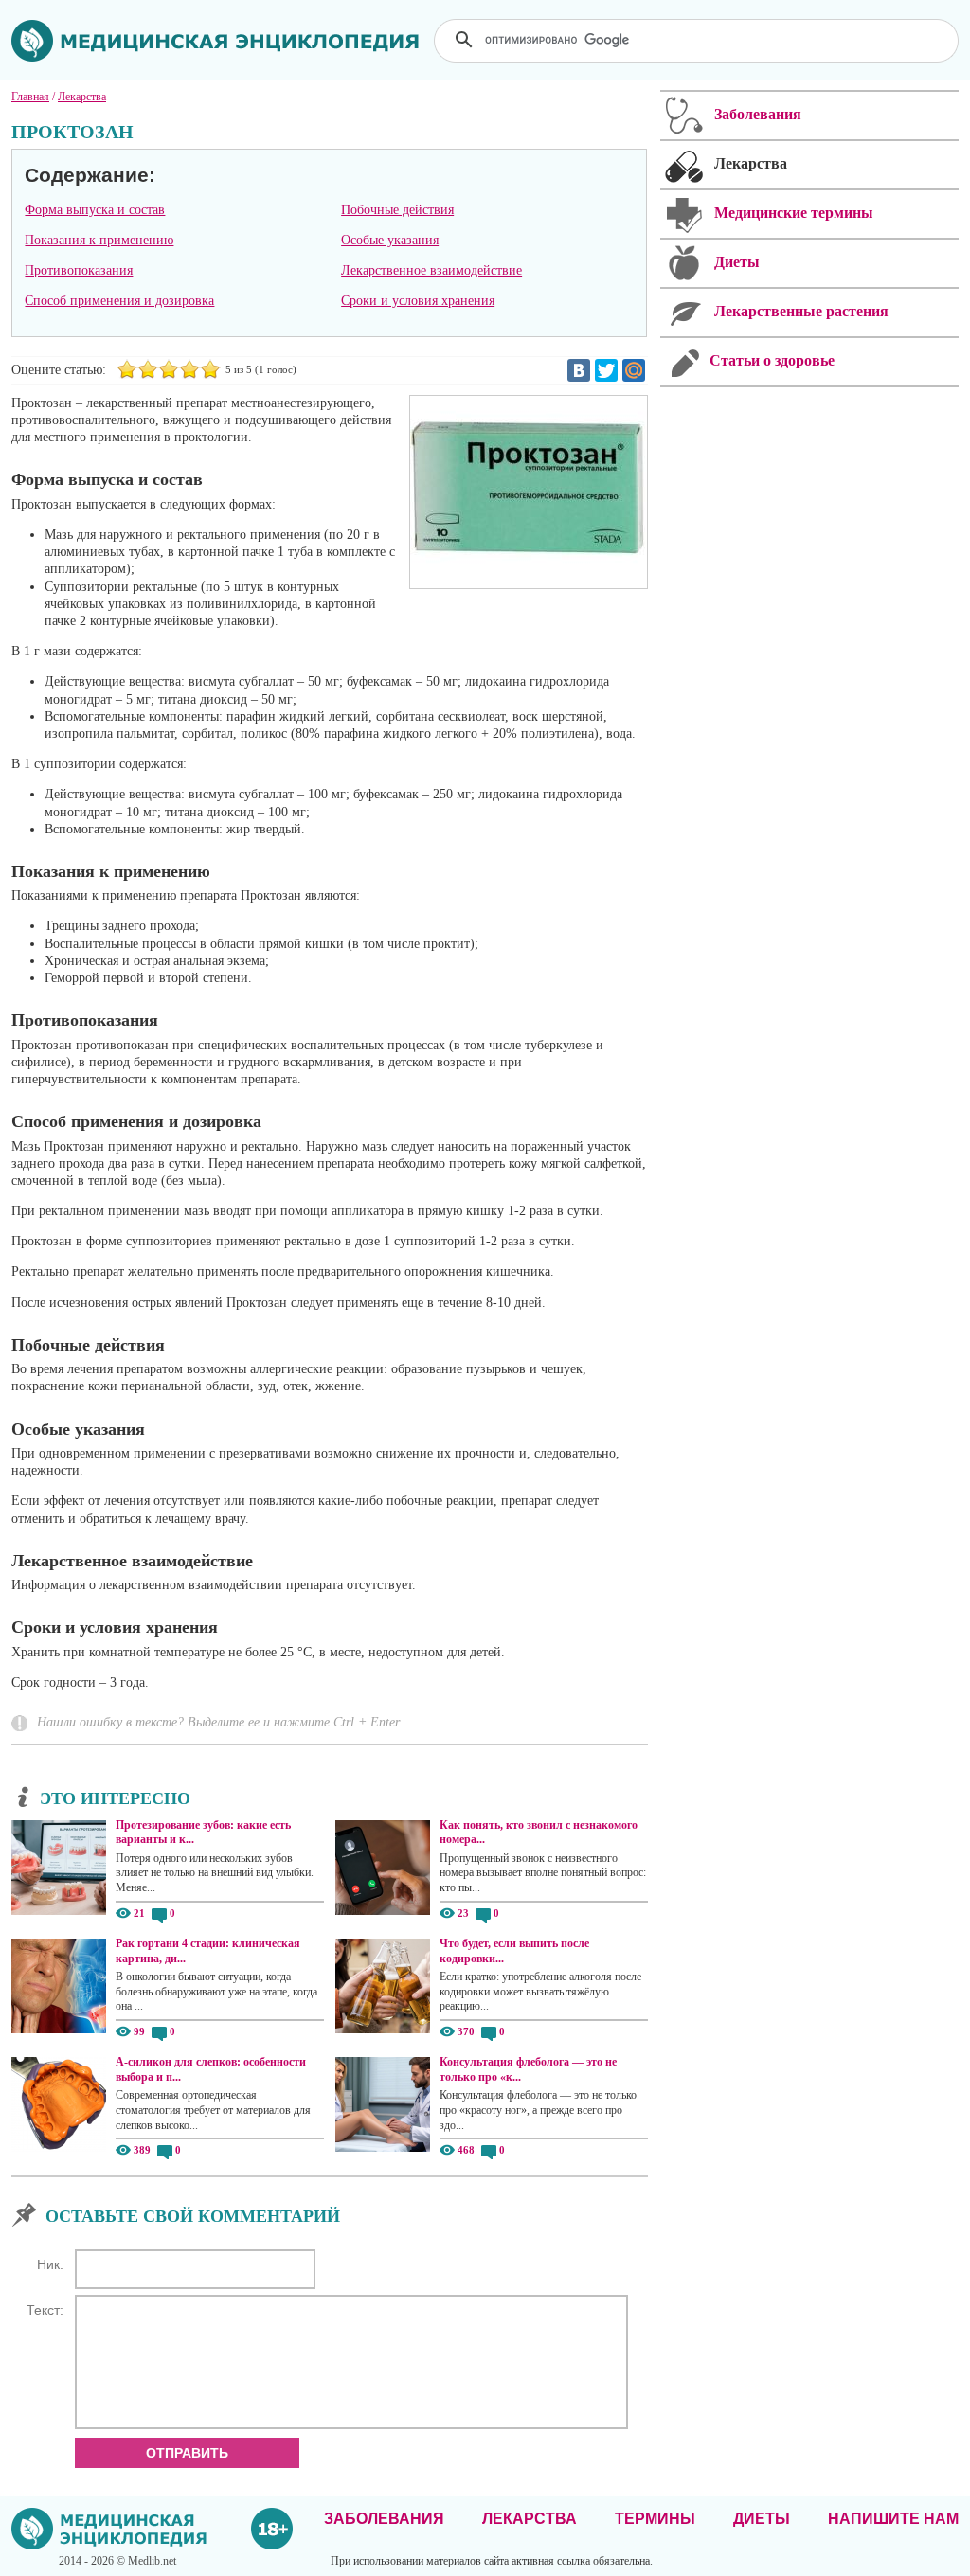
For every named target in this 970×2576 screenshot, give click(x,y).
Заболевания (384, 2519)
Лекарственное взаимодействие (431, 270)
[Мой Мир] (634, 370)
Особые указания (390, 240)
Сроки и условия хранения (418, 301)
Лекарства (530, 2519)
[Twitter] (606, 370)
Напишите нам (893, 2519)
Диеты (762, 2519)
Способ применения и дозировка (119, 301)
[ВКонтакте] (579, 370)
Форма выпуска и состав (95, 210)
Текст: (45, 2310)
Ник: (50, 2264)
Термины (655, 2519)
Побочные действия (397, 210)
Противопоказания (79, 270)
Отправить (187, 2453)
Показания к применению (99, 240)
